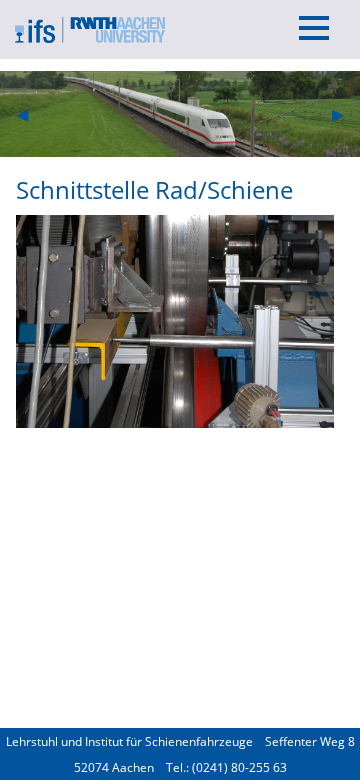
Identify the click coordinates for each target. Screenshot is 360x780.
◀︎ (30, 114)
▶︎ (346, 114)
